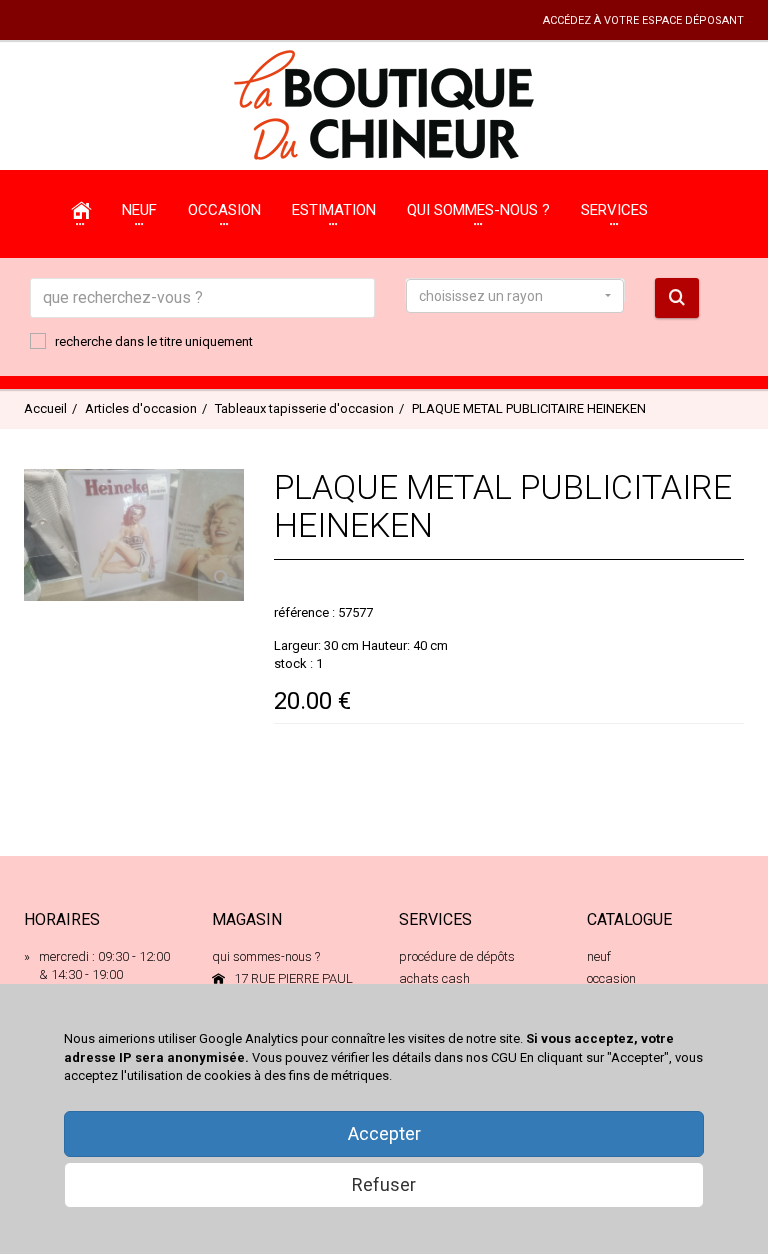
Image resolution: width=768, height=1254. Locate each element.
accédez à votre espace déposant (643, 20)
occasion (611, 978)
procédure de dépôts (457, 956)
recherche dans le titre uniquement (154, 341)
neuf (599, 956)
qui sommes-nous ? (266, 956)
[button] (515, 296)
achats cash (434, 978)
